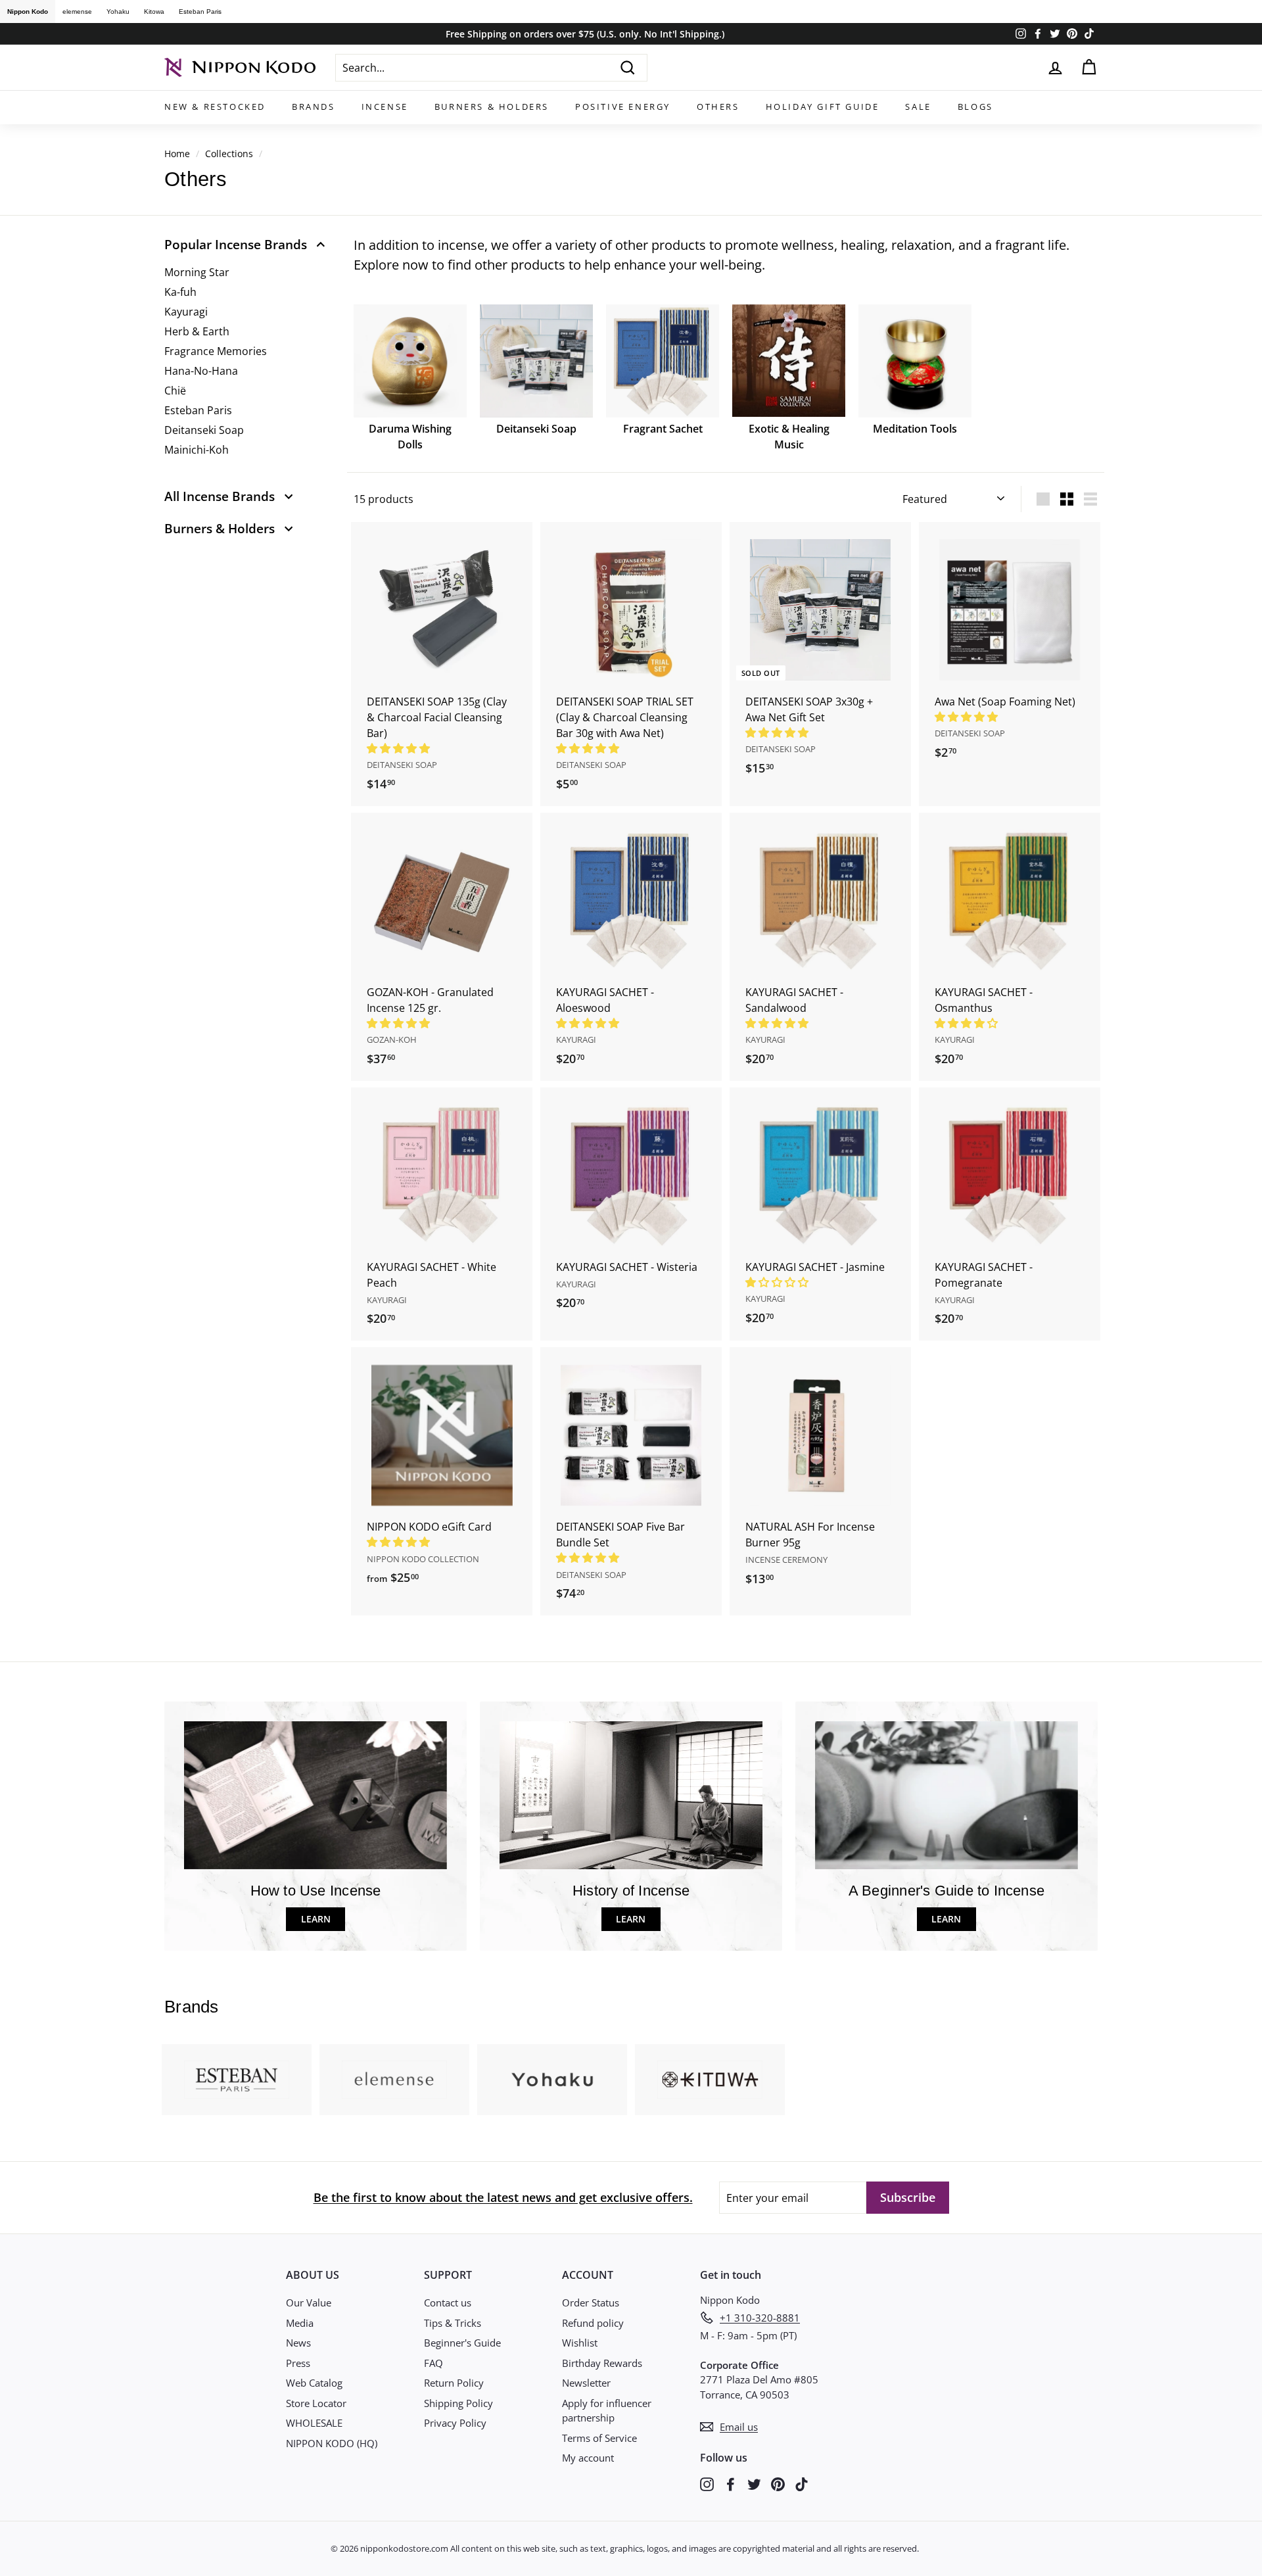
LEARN (316, 1919)
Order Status (591, 2302)
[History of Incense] (631, 1795)
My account (588, 2458)
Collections (229, 154)
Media (300, 2323)
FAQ (433, 2363)
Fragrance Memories (216, 351)
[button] (400, 748)
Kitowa (154, 12)
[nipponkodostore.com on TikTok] (802, 2483)
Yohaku (118, 12)
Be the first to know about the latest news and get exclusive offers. (503, 2197)
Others (718, 107)
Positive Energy (623, 107)
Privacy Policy (455, 2423)
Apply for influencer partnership (607, 2411)
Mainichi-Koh (197, 450)
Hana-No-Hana (201, 371)
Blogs (975, 107)
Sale (918, 107)
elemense (77, 12)
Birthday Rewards (602, 2363)
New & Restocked (215, 107)
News (298, 2343)
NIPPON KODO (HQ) (332, 2443)
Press (298, 2363)
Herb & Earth (197, 331)
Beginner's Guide (462, 2343)
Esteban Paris (200, 12)
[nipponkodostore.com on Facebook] (731, 2483)
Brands (314, 107)
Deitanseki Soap (204, 430)
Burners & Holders (492, 107)
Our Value (309, 2302)
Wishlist (580, 2343)
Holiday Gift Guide (823, 107)
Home (177, 154)
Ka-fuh (180, 292)
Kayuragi (186, 312)
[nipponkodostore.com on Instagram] (707, 2483)
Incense (385, 107)
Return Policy (454, 2383)
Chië (175, 391)
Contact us (448, 2302)
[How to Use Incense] (315, 1795)
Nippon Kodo (28, 12)
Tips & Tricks (453, 2323)
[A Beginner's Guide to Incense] (947, 1795)
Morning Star (197, 272)
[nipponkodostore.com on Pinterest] (778, 2483)
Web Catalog (314, 2383)
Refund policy (593, 2323)
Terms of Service (599, 2438)
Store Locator (316, 2403)
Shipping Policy (458, 2403)
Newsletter (586, 2383)
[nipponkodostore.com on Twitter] (754, 2483)
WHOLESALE (314, 2423)
